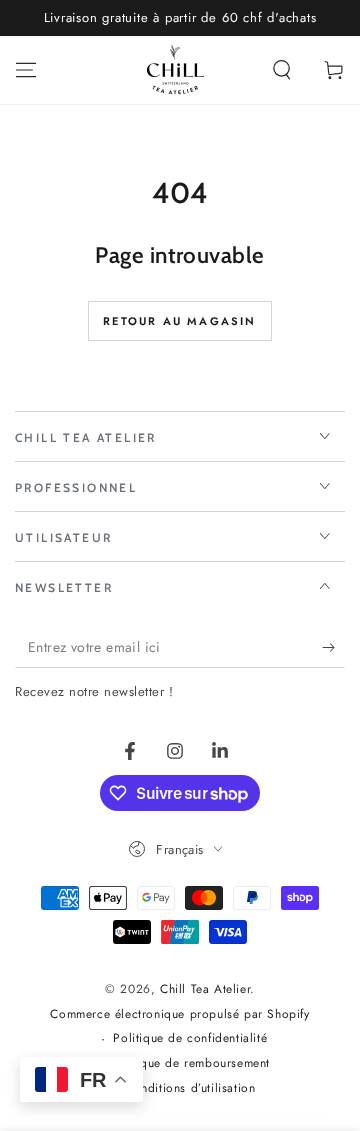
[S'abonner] (333, 648)
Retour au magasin (179, 321)
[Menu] (26, 70)
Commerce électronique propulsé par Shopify (179, 1014)
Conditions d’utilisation (190, 1088)
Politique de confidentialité (190, 1038)
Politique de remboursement (191, 1063)
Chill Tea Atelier (205, 989)
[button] (282, 70)
